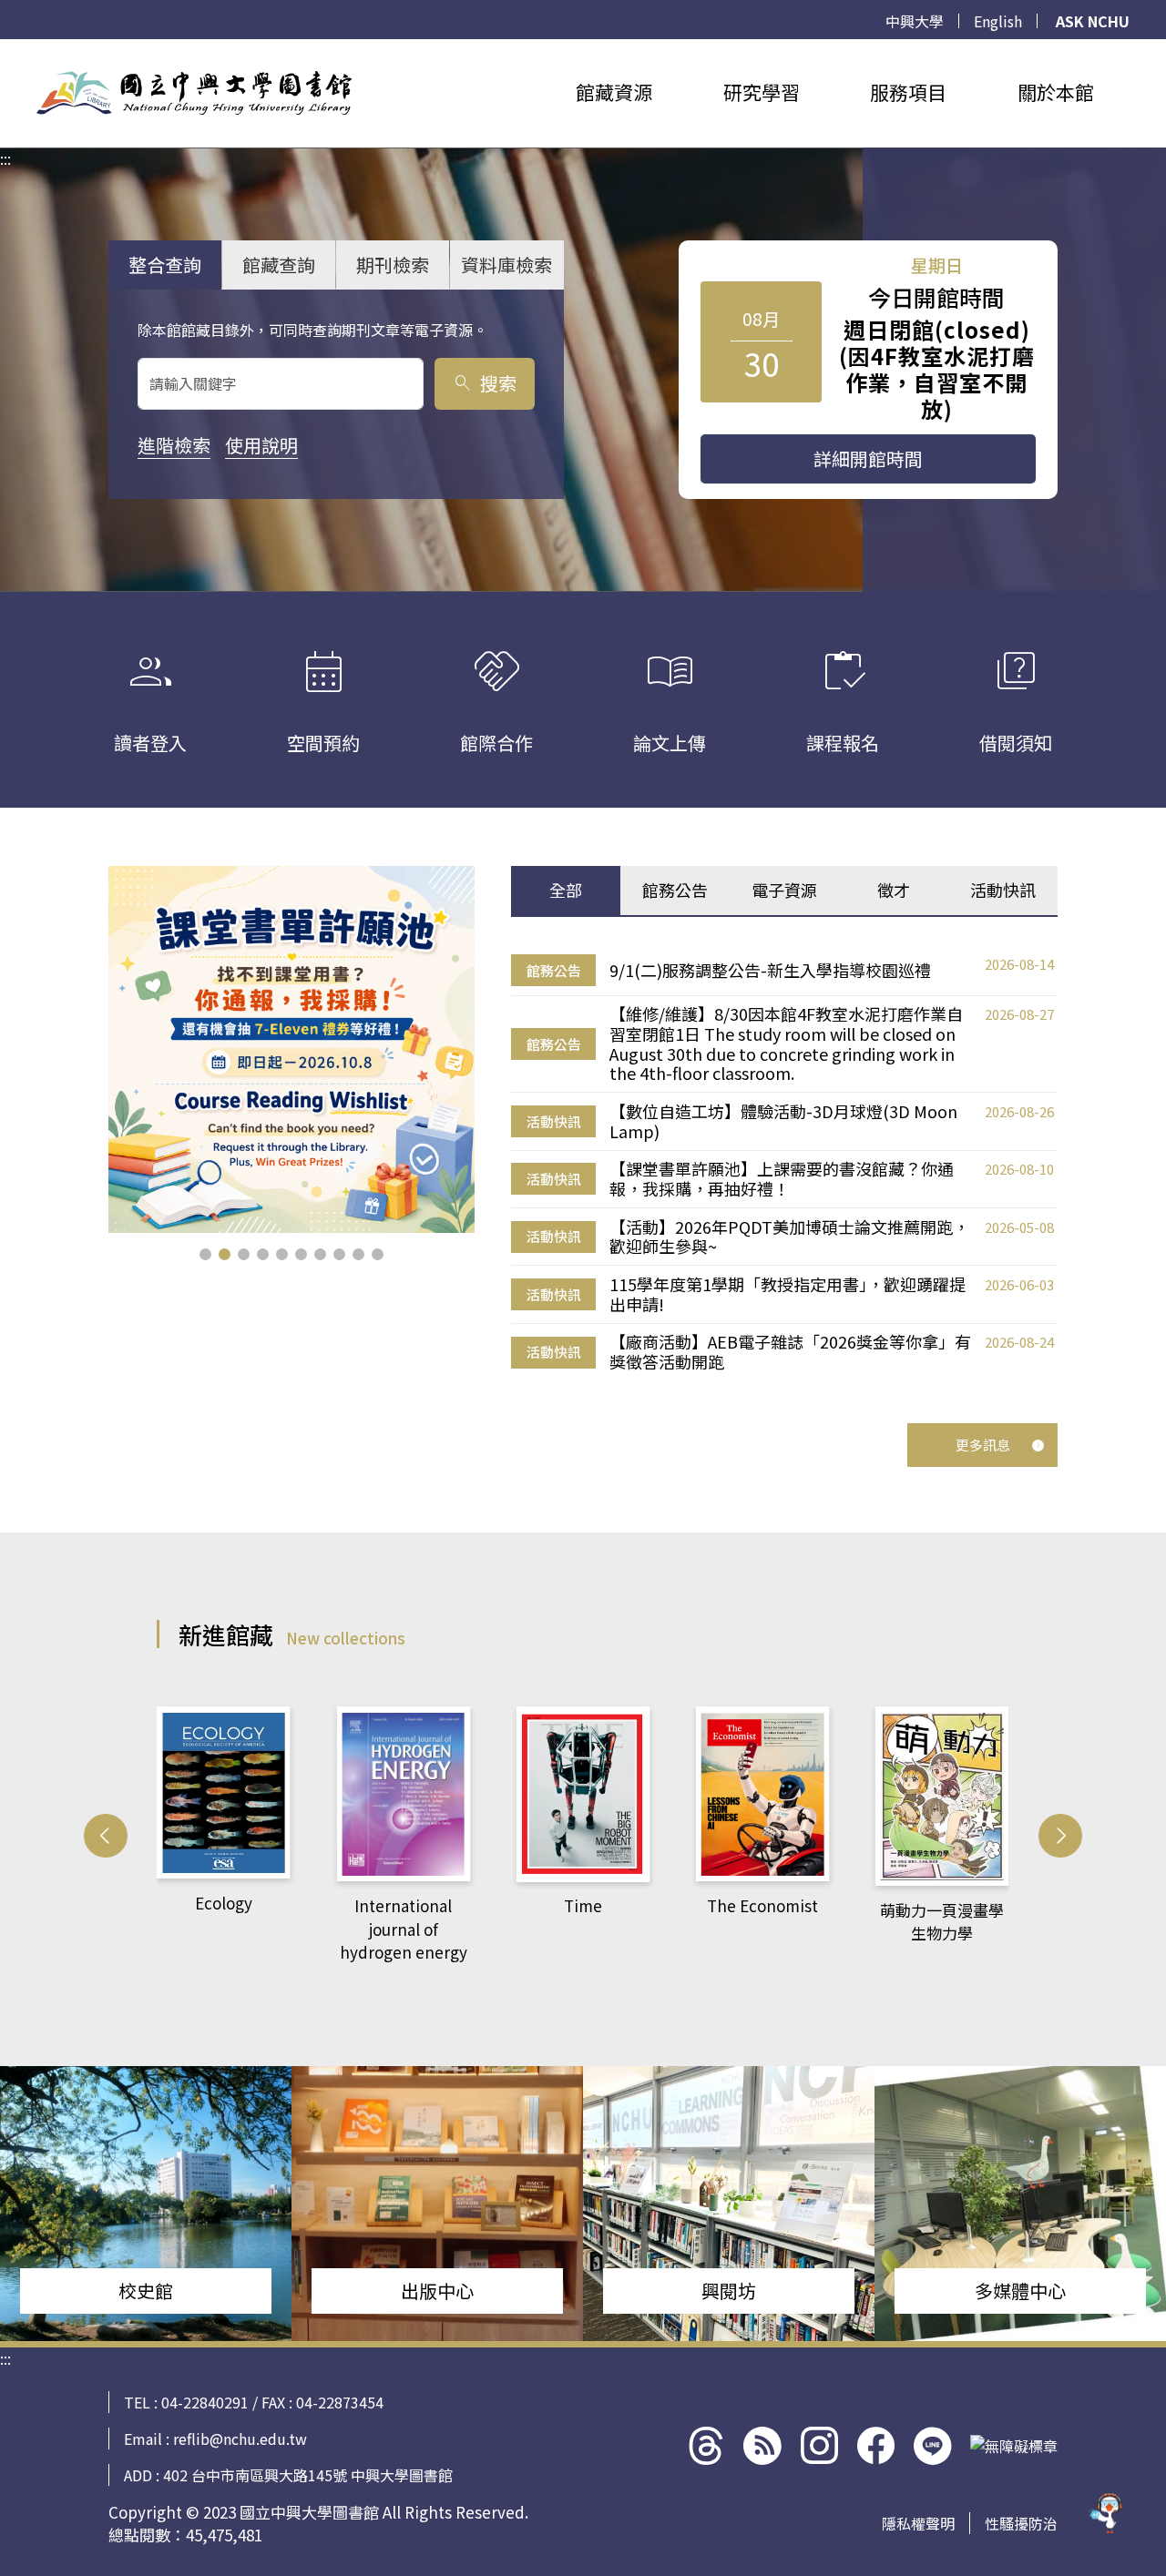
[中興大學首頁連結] (194, 93)
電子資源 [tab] (784, 890)
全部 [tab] (566, 890)
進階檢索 (174, 445)
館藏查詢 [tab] (279, 265)
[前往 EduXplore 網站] (1107, 2514)
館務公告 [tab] (675, 890)
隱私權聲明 (918, 2523)
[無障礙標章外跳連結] (1014, 2446)
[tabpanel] (784, 1164)
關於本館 (1056, 92)
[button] (205, 1254)
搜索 (484, 383)
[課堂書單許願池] (292, 1049)
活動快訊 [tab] (1003, 890)
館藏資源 (614, 92)
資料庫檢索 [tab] (506, 265)
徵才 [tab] (894, 890)
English (998, 21)
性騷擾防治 (1021, 2523)
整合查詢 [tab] (165, 265)
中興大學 (915, 21)
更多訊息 (983, 1445)
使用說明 (261, 445)
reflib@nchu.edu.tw (240, 2439)
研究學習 (762, 92)
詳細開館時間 (868, 458)
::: (5, 50)
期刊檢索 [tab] (393, 265)
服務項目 (908, 92)
